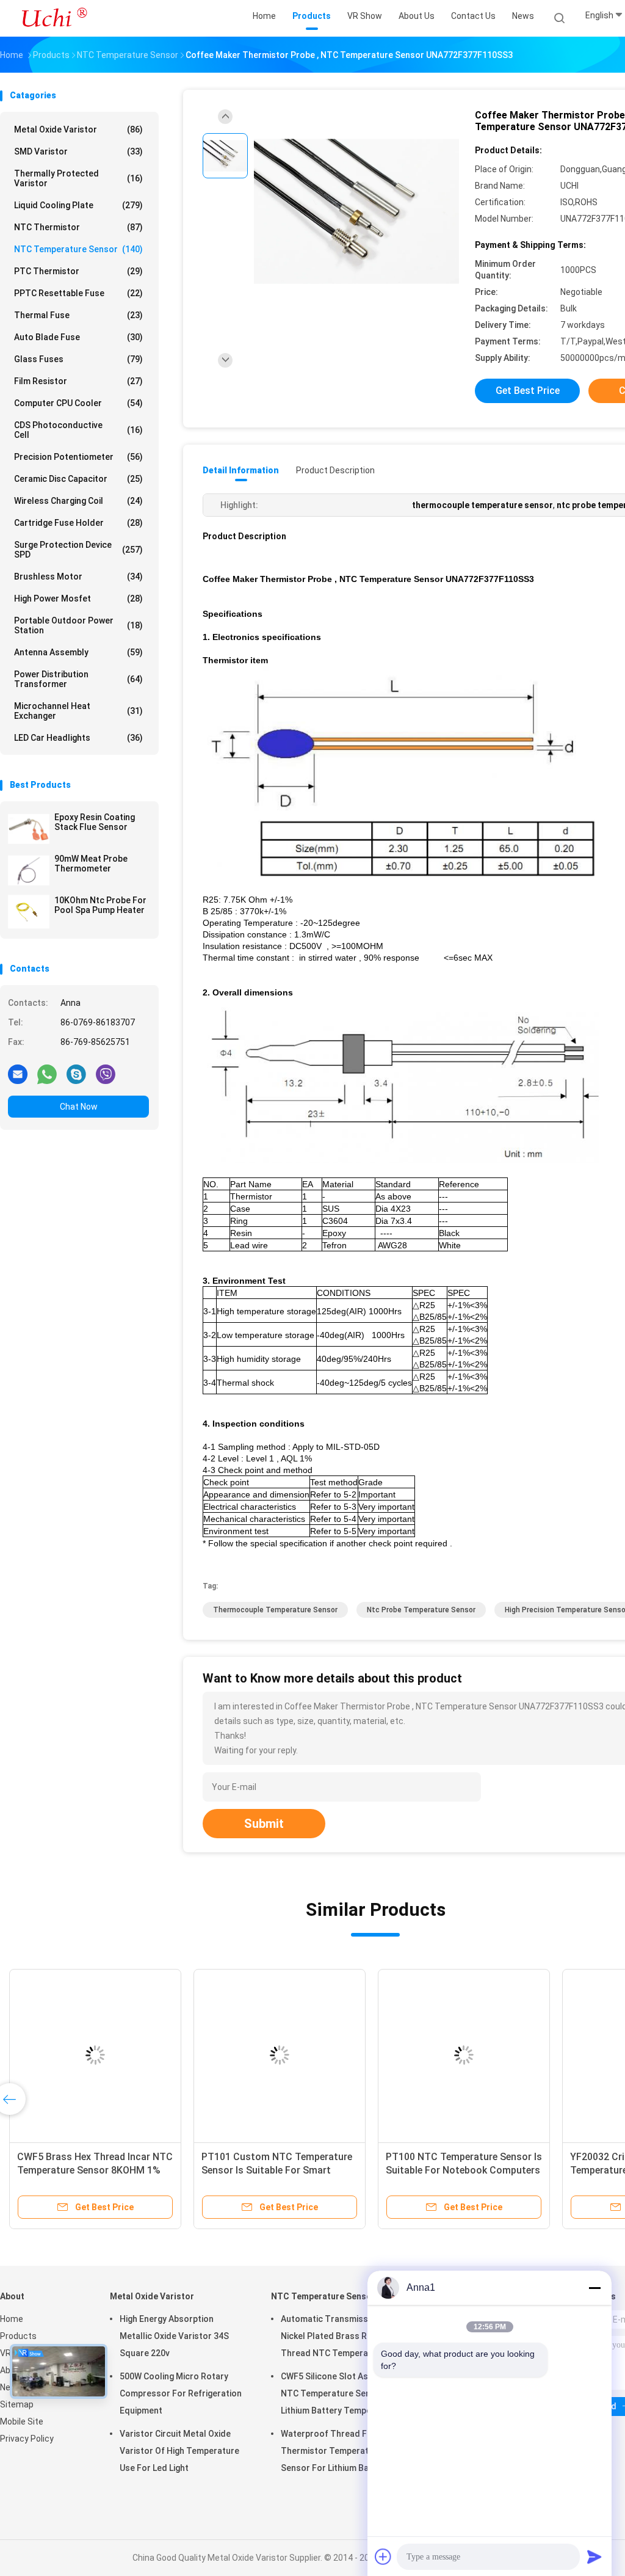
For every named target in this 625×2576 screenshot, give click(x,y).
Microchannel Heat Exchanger (78, 711)
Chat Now (79, 1107)
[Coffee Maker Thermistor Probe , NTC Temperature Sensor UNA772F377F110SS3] (356, 212)
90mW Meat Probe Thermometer (91, 864)
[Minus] (594, 2288)
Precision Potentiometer (78, 457)
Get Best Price (528, 391)
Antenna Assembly (78, 652)
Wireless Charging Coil (78, 501)
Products (18, 2336)
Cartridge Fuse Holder (78, 523)
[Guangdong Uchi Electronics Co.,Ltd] (54, 18)
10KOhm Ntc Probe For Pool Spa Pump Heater (100, 905)
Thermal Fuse (78, 315)
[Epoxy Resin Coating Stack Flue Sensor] (29, 829)
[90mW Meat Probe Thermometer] (29, 870)
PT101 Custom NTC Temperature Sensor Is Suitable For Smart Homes (277, 2170)
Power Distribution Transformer (78, 679)
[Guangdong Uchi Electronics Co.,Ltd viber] (106, 1074)
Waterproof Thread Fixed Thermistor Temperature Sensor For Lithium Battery (335, 2451)
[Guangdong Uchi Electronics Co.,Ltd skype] (76, 1074)
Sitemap (17, 2404)
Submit (264, 1824)
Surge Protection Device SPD (78, 550)
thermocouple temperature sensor (275, 1610)
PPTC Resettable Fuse (78, 293)
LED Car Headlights (78, 738)
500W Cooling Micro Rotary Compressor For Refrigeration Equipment (181, 2393)
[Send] (594, 2556)
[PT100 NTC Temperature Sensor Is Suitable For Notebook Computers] (464, 2055)
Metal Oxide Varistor (78, 129)
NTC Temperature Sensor (78, 249)
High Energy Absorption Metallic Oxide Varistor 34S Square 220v (174, 2336)
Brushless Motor (78, 577)
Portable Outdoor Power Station (78, 625)
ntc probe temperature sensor (421, 1610)
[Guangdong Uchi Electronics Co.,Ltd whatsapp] (47, 1074)
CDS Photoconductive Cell (78, 430)
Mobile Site (22, 2421)
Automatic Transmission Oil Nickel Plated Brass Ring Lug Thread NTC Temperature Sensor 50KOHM (338, 2338)
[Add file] (383, 2556)
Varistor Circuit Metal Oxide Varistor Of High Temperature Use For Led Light (179, 2451)
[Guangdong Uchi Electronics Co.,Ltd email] (18, 1074)
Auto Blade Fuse (78, 337)
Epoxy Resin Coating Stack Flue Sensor (95, 822)
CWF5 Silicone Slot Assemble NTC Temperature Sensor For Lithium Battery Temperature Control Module (341, 2395)
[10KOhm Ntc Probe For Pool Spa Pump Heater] (29, 912)
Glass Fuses (78, 359)
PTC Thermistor (78, 271)
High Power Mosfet (78, 599)
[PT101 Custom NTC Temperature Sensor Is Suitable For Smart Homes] (280, 2055)
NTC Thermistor (78, 227)
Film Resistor (78, 381)
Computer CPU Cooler (78, 403)
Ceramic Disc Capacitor (78, 479)
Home (12, 2319)
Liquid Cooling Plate (78, 205)
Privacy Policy (27, 2439)
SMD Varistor (78, 151)
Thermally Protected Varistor (78, 178)
